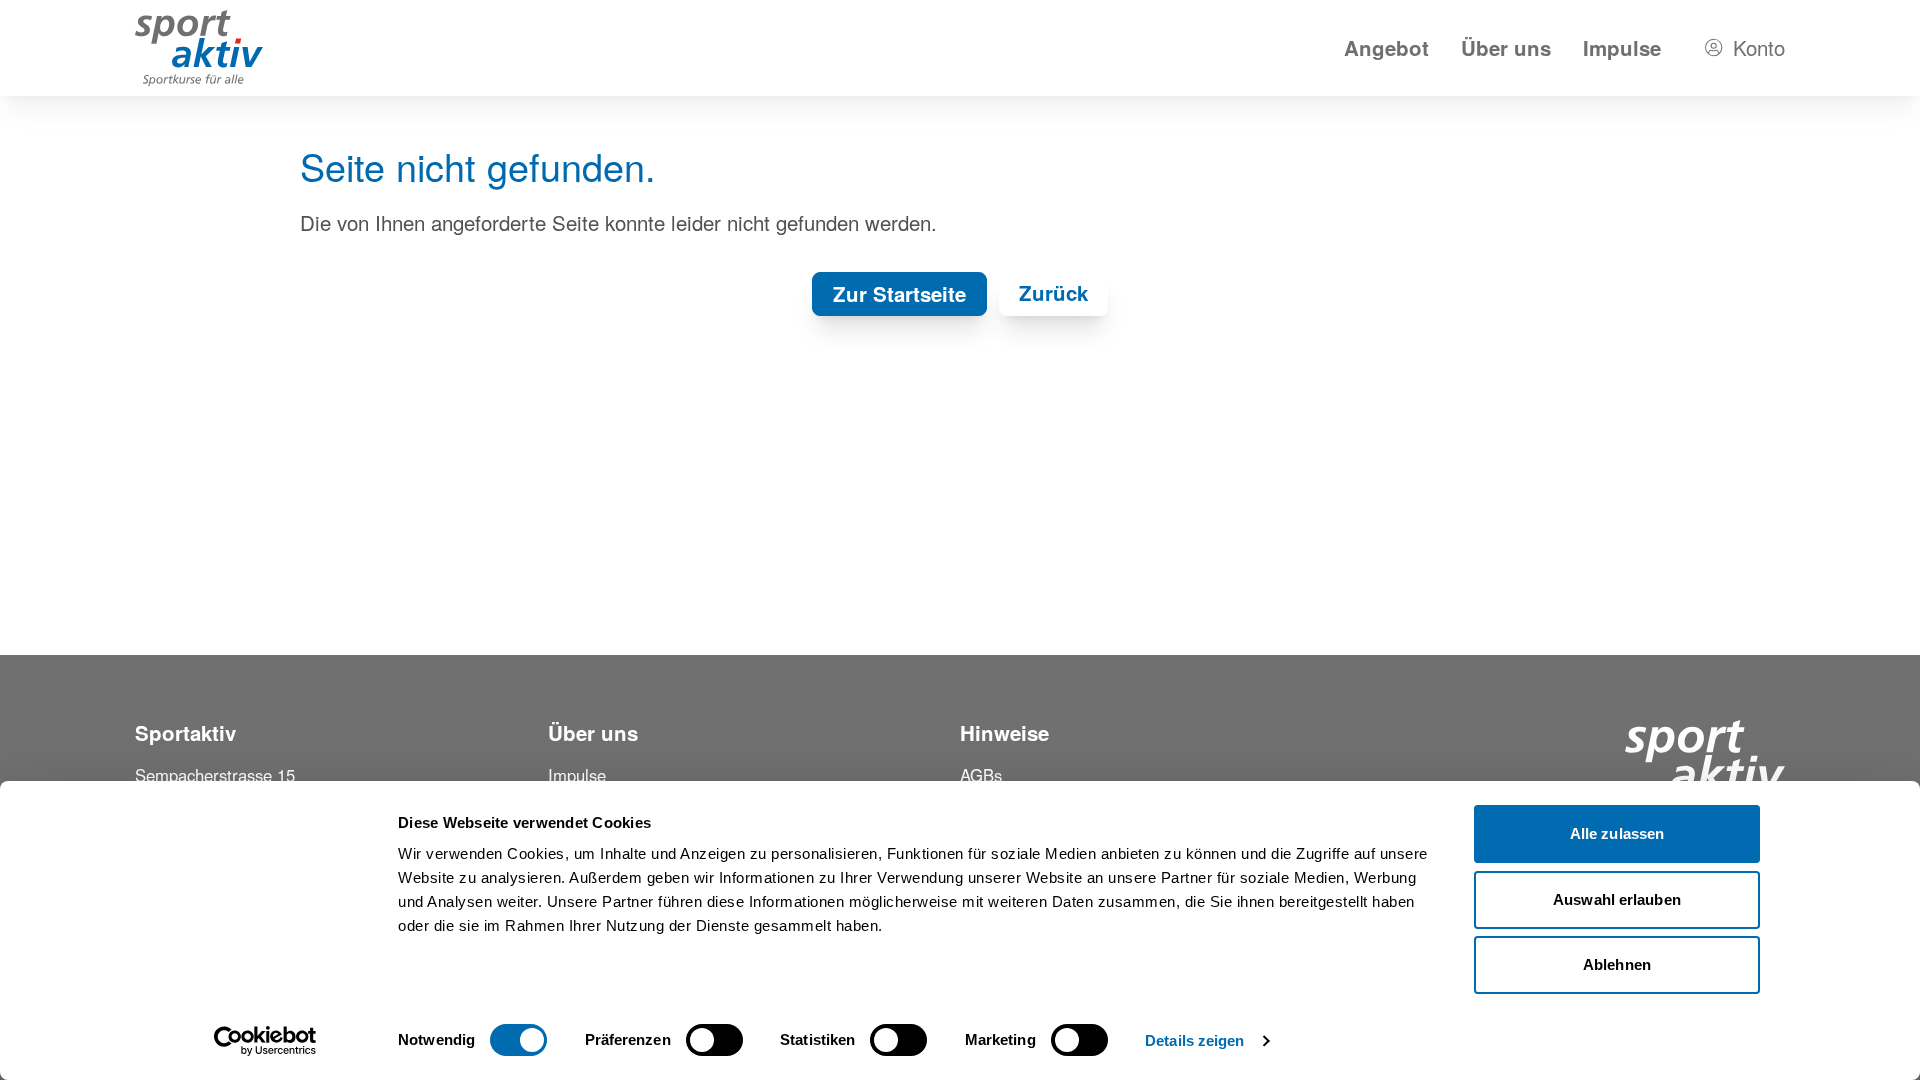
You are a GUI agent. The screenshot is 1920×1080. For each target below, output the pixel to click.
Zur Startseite (899, 293)
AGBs (981, 775)
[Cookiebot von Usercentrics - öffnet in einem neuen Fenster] (265, 1041)
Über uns (1506, 47)
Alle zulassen (1617, 833)
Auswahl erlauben (1617, 899)
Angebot (1386, 47)
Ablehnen (1617, 964)
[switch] (714, 1040)
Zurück (1053, 292)
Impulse (1622, 47)
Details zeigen (1194, 1040)
